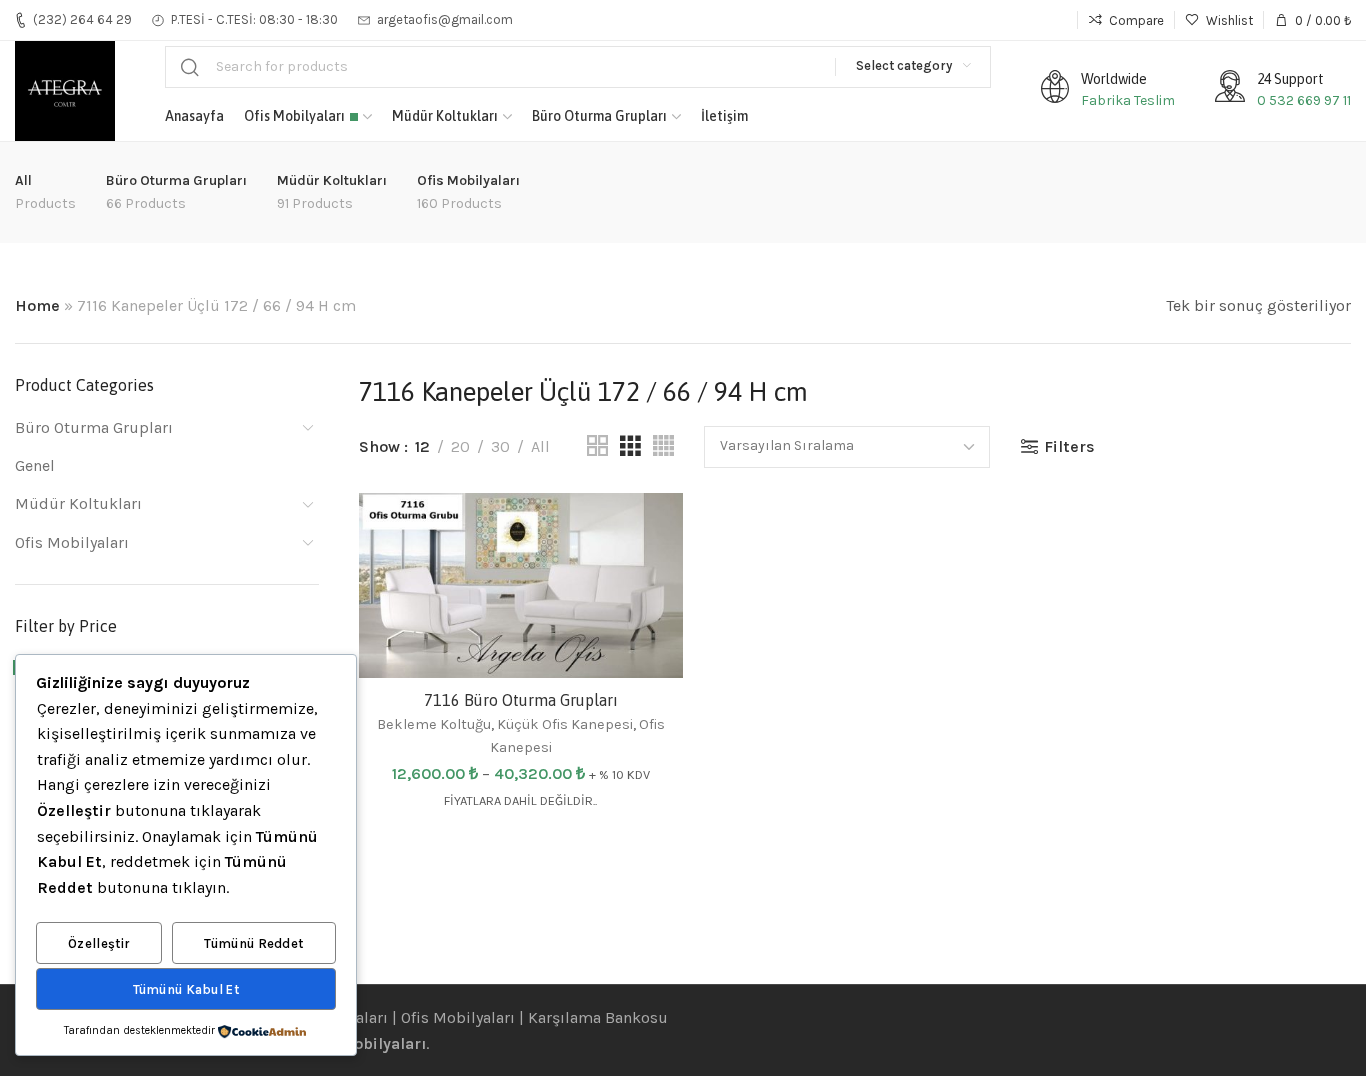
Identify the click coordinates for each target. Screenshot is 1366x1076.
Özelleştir (99, 943)
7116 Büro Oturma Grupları (521, 699)
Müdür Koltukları (78, 503)
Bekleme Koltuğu (434, 724)
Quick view (646, 626)
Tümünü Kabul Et (186, 989)
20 (460, 446)
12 (422, 446)
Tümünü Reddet (253, 943)
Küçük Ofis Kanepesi (565, 724)
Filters (1069, 446)
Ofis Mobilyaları (72, 542)
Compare (646, 577)
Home (37, 305)
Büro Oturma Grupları (94, 427)
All (540, 446)
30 (500, 446)
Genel (35, 465)
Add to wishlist (646, 528)
